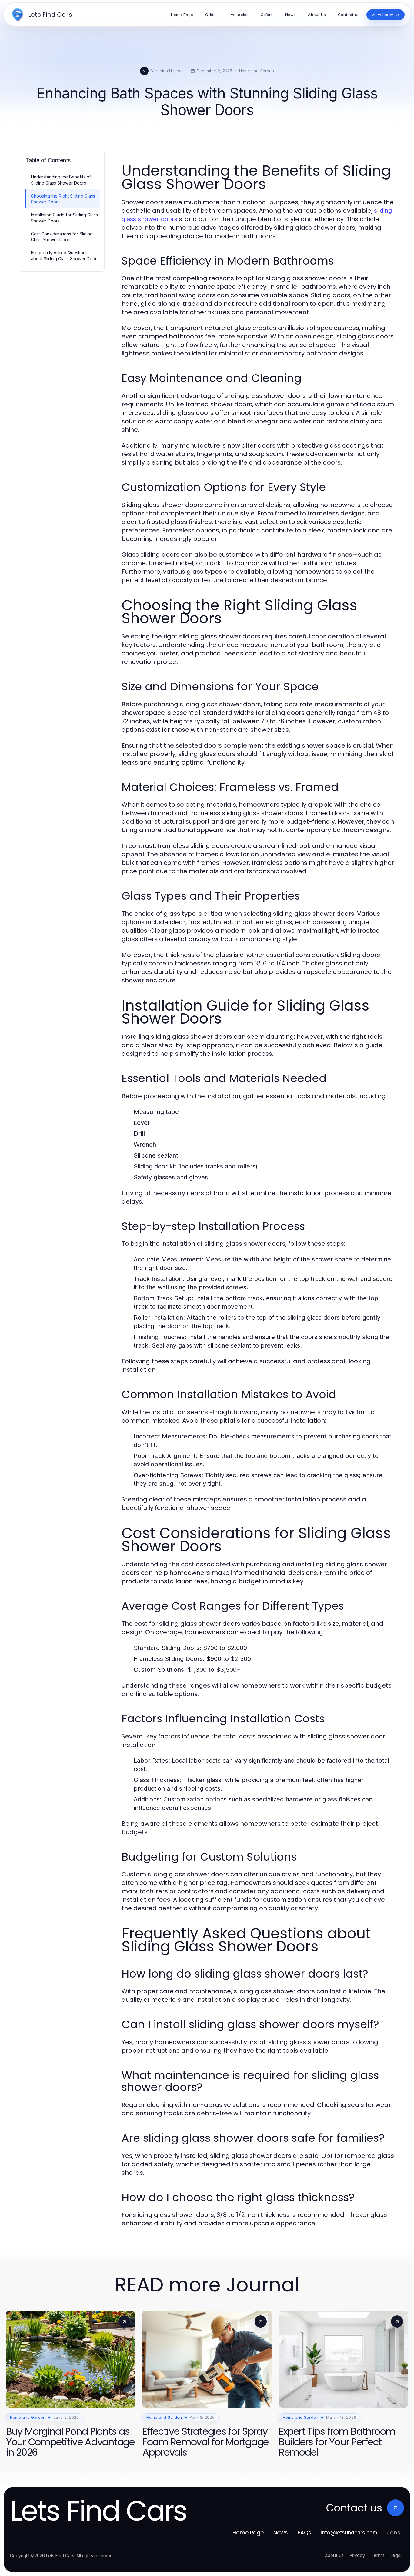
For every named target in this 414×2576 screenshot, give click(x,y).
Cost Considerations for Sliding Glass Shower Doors (62, 237)
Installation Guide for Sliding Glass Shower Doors (64, 218)
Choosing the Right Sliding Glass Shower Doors (63, 199)
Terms (378, 2555)
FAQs (304, 2533)
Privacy (357, 2555)
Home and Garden (257, 71)
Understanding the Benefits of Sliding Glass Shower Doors (61, 180)
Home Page (248, 2533)
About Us (334, 2555)
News (281, 2533)
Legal (396, 2555)
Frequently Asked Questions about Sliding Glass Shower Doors (65, 255)
